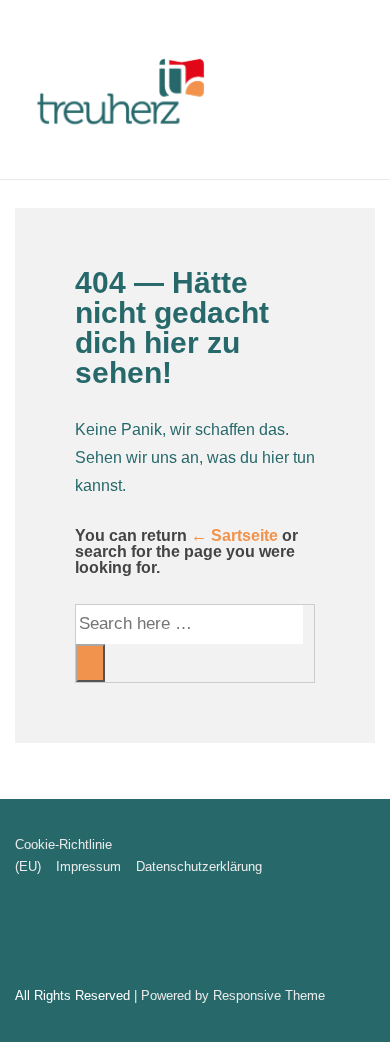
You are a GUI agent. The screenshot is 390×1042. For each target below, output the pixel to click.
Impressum (88, 866)
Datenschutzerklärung (199, 866)
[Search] (90, 663)
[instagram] (57, 935)
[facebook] (17, 935)
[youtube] (37, 935)
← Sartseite (234, 535)
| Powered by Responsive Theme (229, 995)
